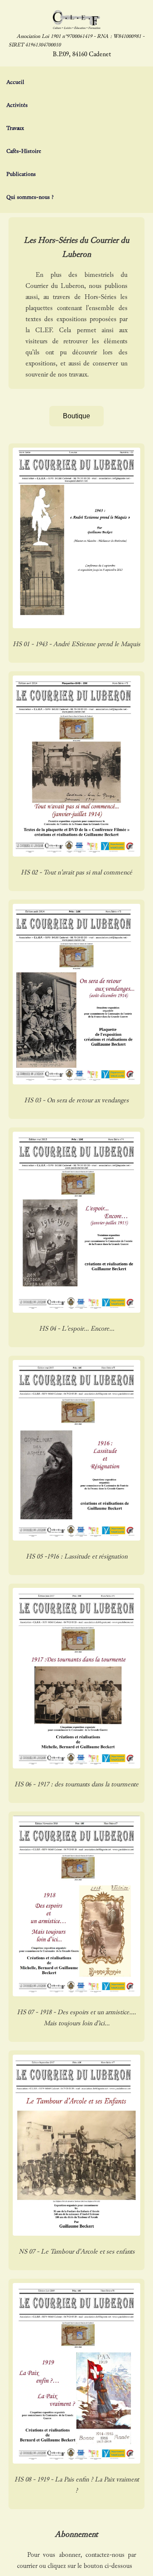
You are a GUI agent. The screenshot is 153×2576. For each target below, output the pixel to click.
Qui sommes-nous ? (30, 197)
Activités (17, 105)
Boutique (76, 416)
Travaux (15, 128)
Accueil (15, 82)
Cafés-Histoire (24, 151)
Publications (21, 174)
